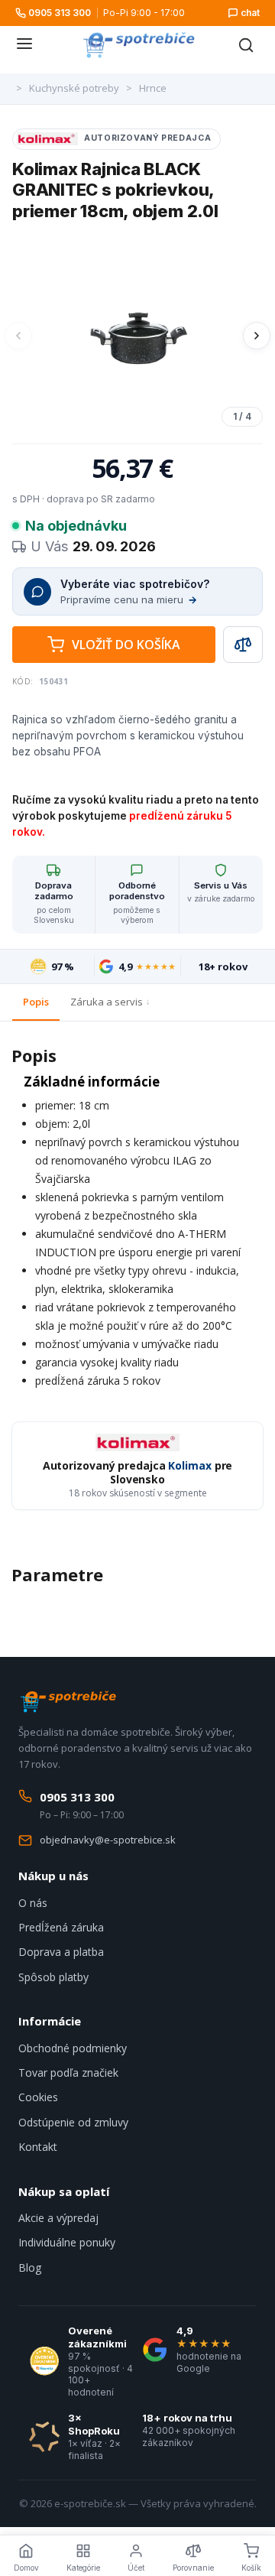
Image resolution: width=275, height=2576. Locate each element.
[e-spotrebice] (138, 45)
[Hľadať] (246, 45)
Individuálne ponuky (67, 2242)
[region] (137, 336)
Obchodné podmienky (73, 2048)
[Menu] (24, 45)
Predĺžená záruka (61, 1927)
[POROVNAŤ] (243, 645)
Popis (36, 1002)
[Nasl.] (257, 336)
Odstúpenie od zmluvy (73, 2122)
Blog (30, 2267)
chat (250, 13)
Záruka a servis (107, 1002)
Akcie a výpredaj (58, 2218)
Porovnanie (193, 2568)
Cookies (38, 2097)
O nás (33, 1903)
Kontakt (38, 2147)
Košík (251, 2568)
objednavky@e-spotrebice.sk (108, 1840)
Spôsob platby (53, 1977)
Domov (26, 2568)
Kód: (23, 681)
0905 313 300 (60, 13)
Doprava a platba (61, 1952)
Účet (136, 2568)
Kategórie (83, 2568)
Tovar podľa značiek (68, 2072)
